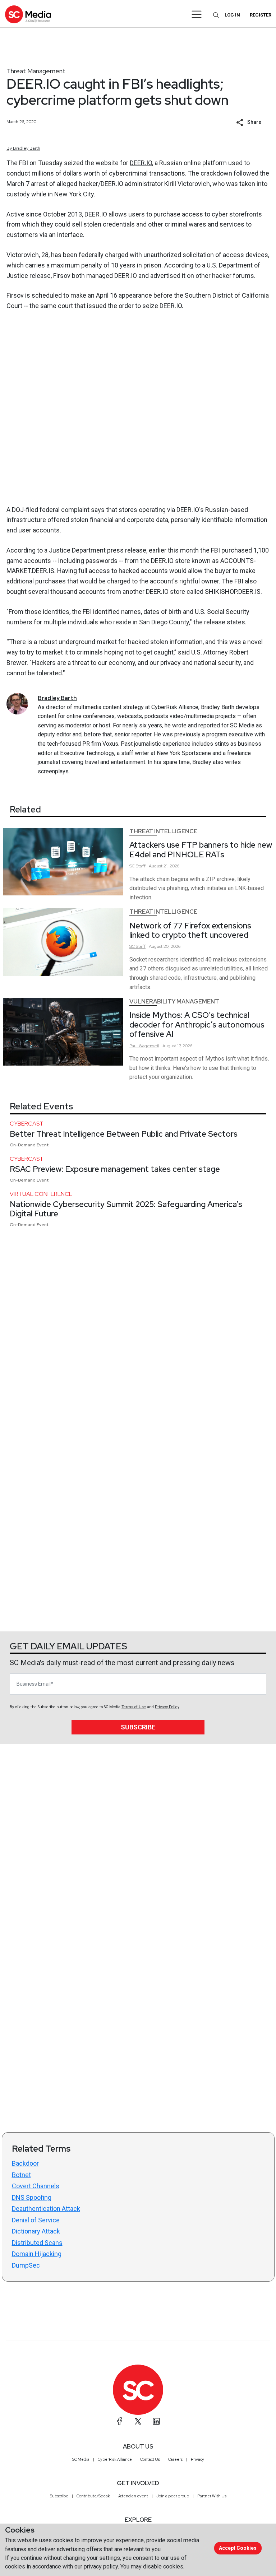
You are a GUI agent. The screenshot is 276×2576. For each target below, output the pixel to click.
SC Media (81, 2459)
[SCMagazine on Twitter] (138, 2421)
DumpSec (26, 2265)
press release (127, 550)
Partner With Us (212, 2496)
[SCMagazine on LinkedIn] (156, 2421)
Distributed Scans (37, 2243)
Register (261, 15)
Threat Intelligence (163, 831)
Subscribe (138, 1727)
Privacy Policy (167, 1707)
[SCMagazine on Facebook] (120, 2421)
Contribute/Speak (93, 2496)
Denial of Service (36, 2220)
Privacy (197, 2459)
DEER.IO (141, 163)
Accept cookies (238, 2548)
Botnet (21, 2175)
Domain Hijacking (37, 2254)
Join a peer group (173, 2496)
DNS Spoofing (32, 2197)
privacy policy (101, 2566)
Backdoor (25, 2163)
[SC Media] (28, 14)
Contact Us (150, 2459)
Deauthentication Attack (46, 2209)
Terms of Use (134, 1707)
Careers (175, 2459)
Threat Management (36, 71)
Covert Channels (36, 2186)
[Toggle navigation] (197, 14)
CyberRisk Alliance (115, 2459)
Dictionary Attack (36, 2231)
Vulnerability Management (174, 1001)
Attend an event (133, 2496)
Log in (232, 15)
